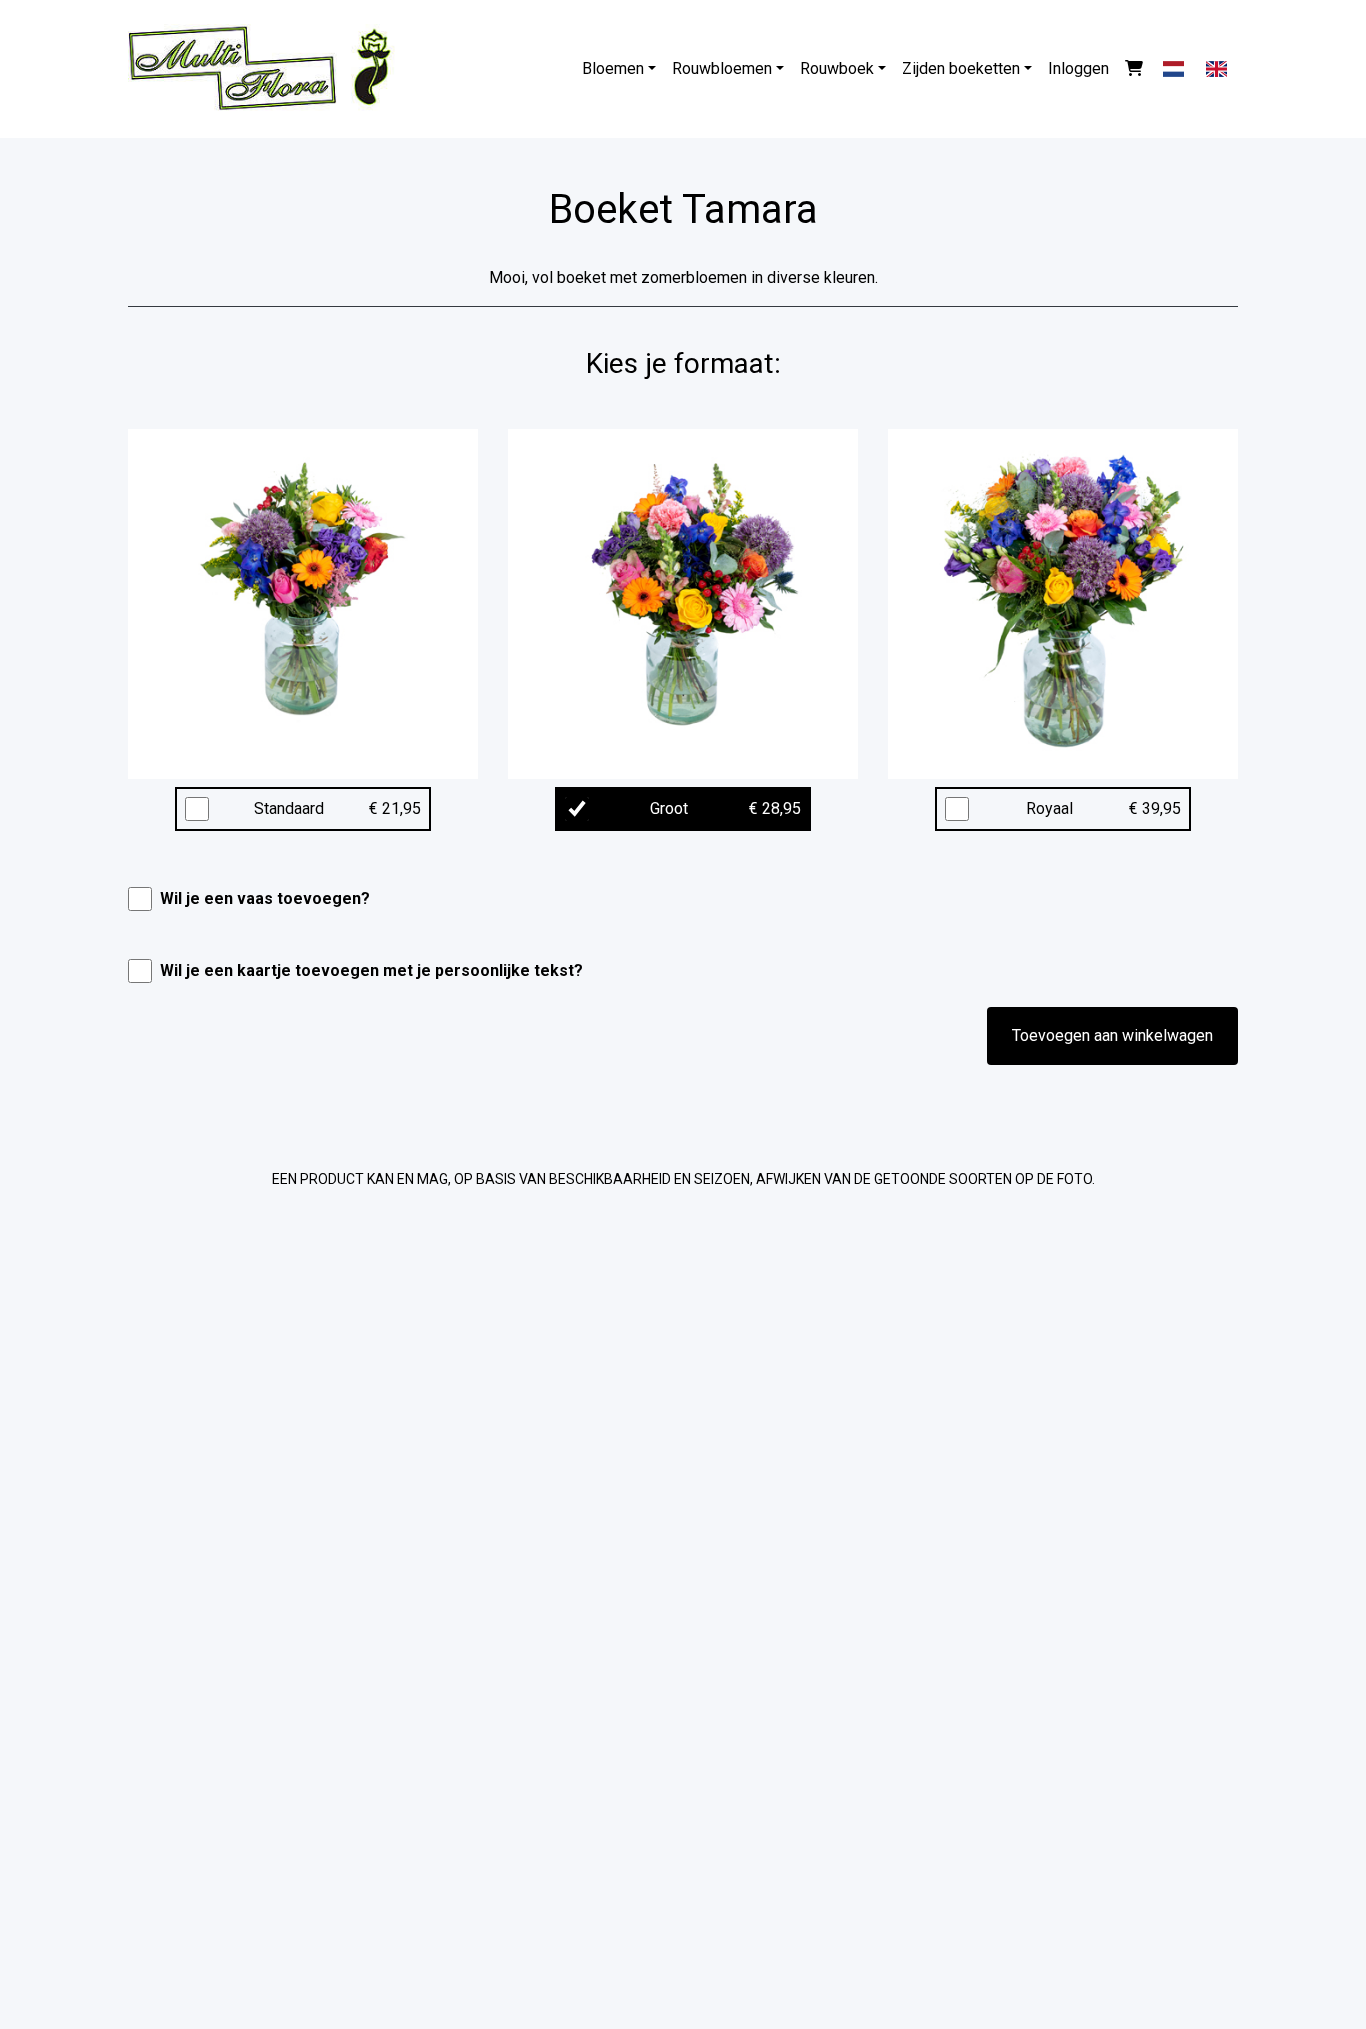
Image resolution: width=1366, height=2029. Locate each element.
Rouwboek (837, 68)
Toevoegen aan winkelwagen (1112, 1035)
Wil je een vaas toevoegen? (265, 898)
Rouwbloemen (722, 68)
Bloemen (613, 68)
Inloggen (1078, 68)
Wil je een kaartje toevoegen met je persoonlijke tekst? (371, 970)
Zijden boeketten (961, 68)
